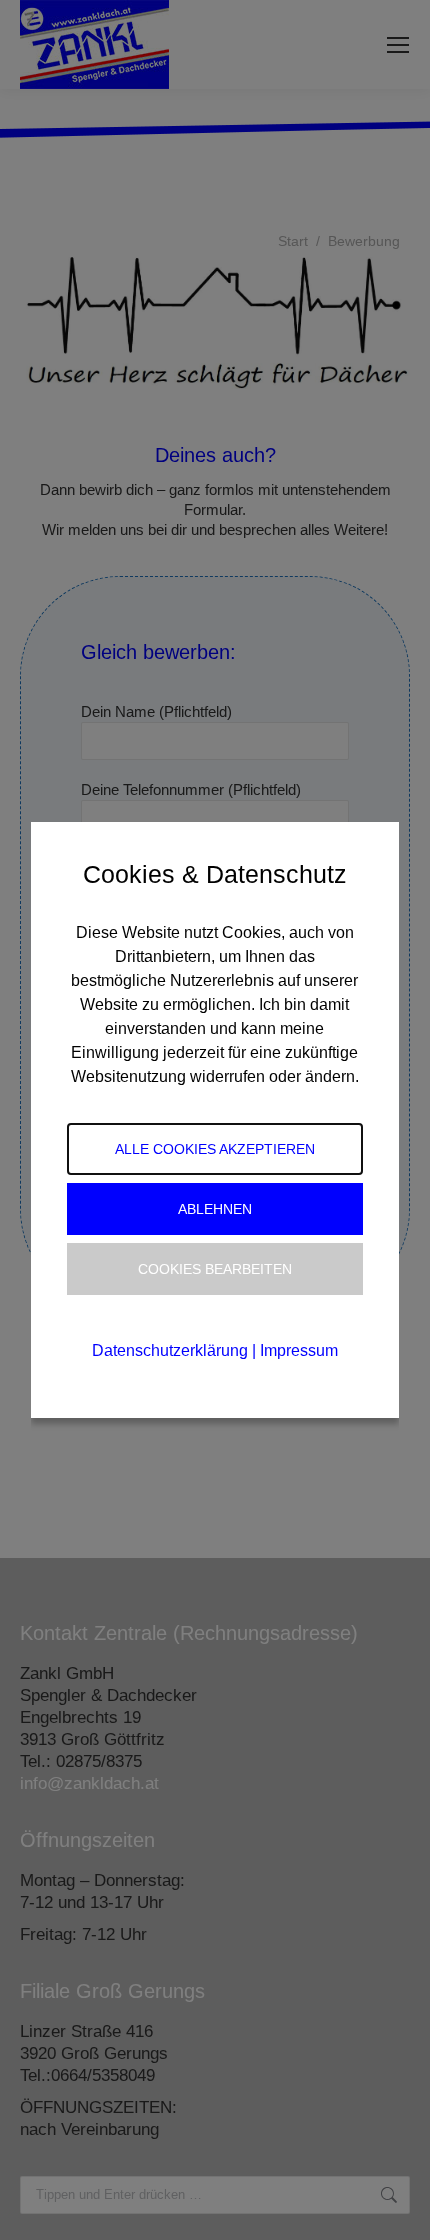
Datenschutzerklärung (170, 1350)
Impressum (299, 1350)
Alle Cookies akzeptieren (215, 1149)
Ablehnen (215, 1209)
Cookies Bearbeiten (215, 1269)
